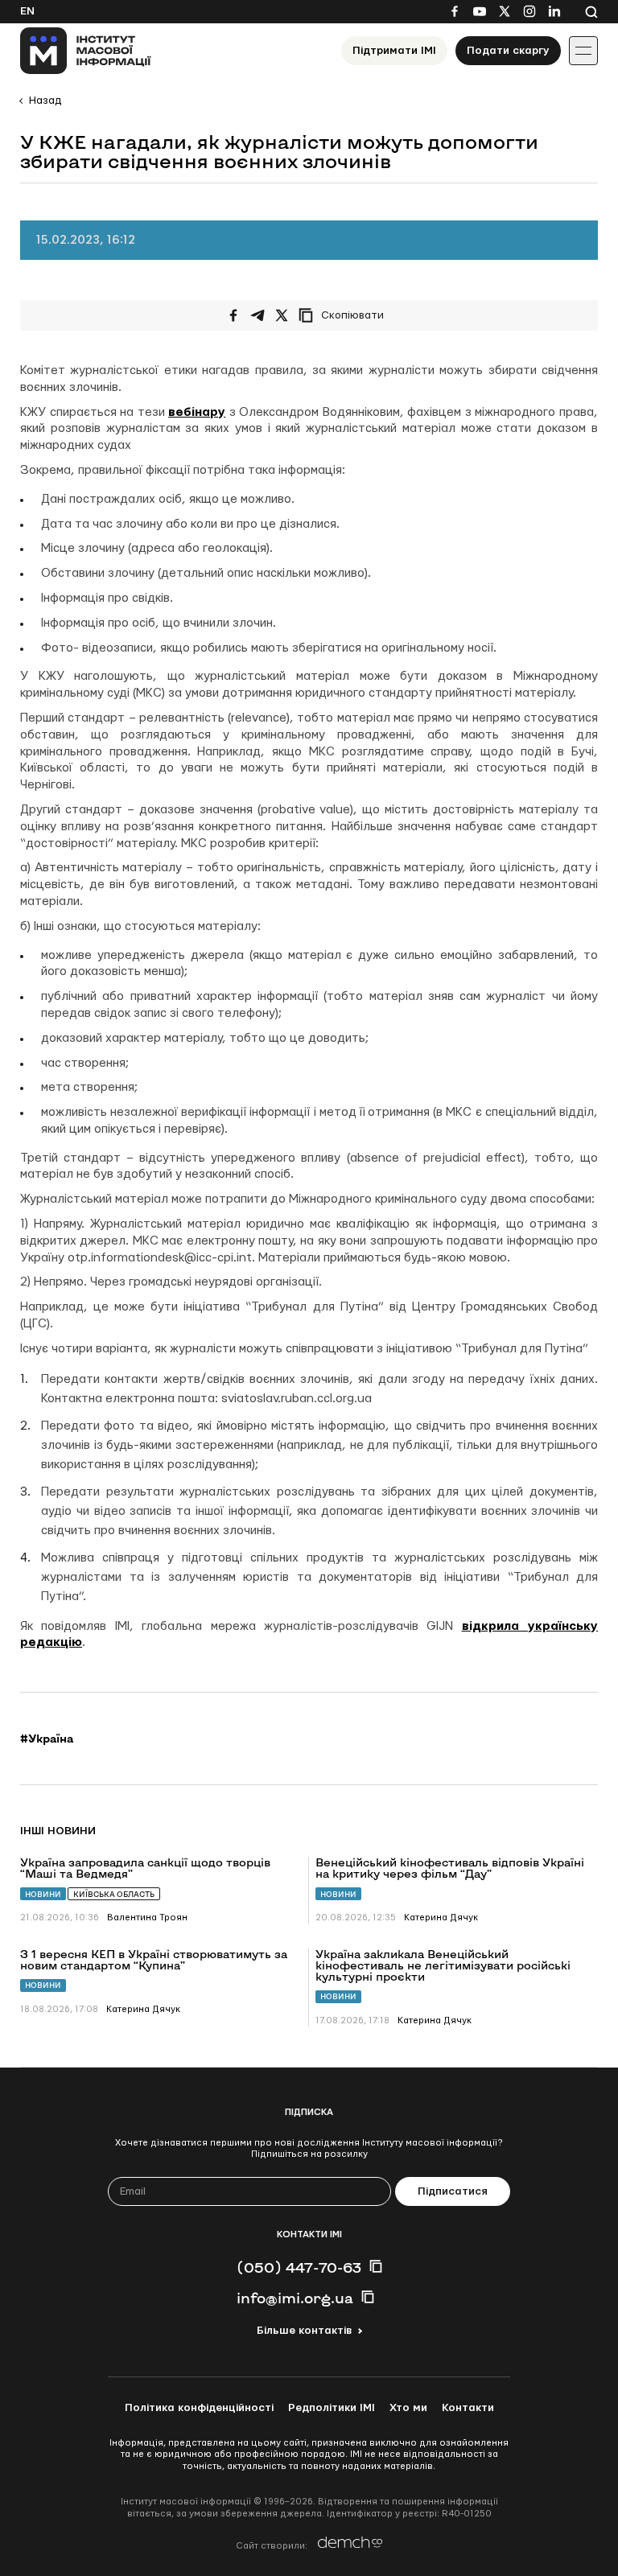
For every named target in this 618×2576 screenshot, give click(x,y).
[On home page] (86, 51)
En (27, 11)
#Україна (47, 1739)
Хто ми (408, 2408)
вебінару (197, 412)
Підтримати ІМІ (394, 51)
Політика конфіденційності (199, 2408)
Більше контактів (304, 2331)
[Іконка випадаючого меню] (583, 51)
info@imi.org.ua (295, 2298)
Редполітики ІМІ (332, 2408)
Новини (43, 1894)
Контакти (468, 2408)
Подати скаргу (508, 51)
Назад (45, 101)
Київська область (114, 1894)
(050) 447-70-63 (299, 2267)
